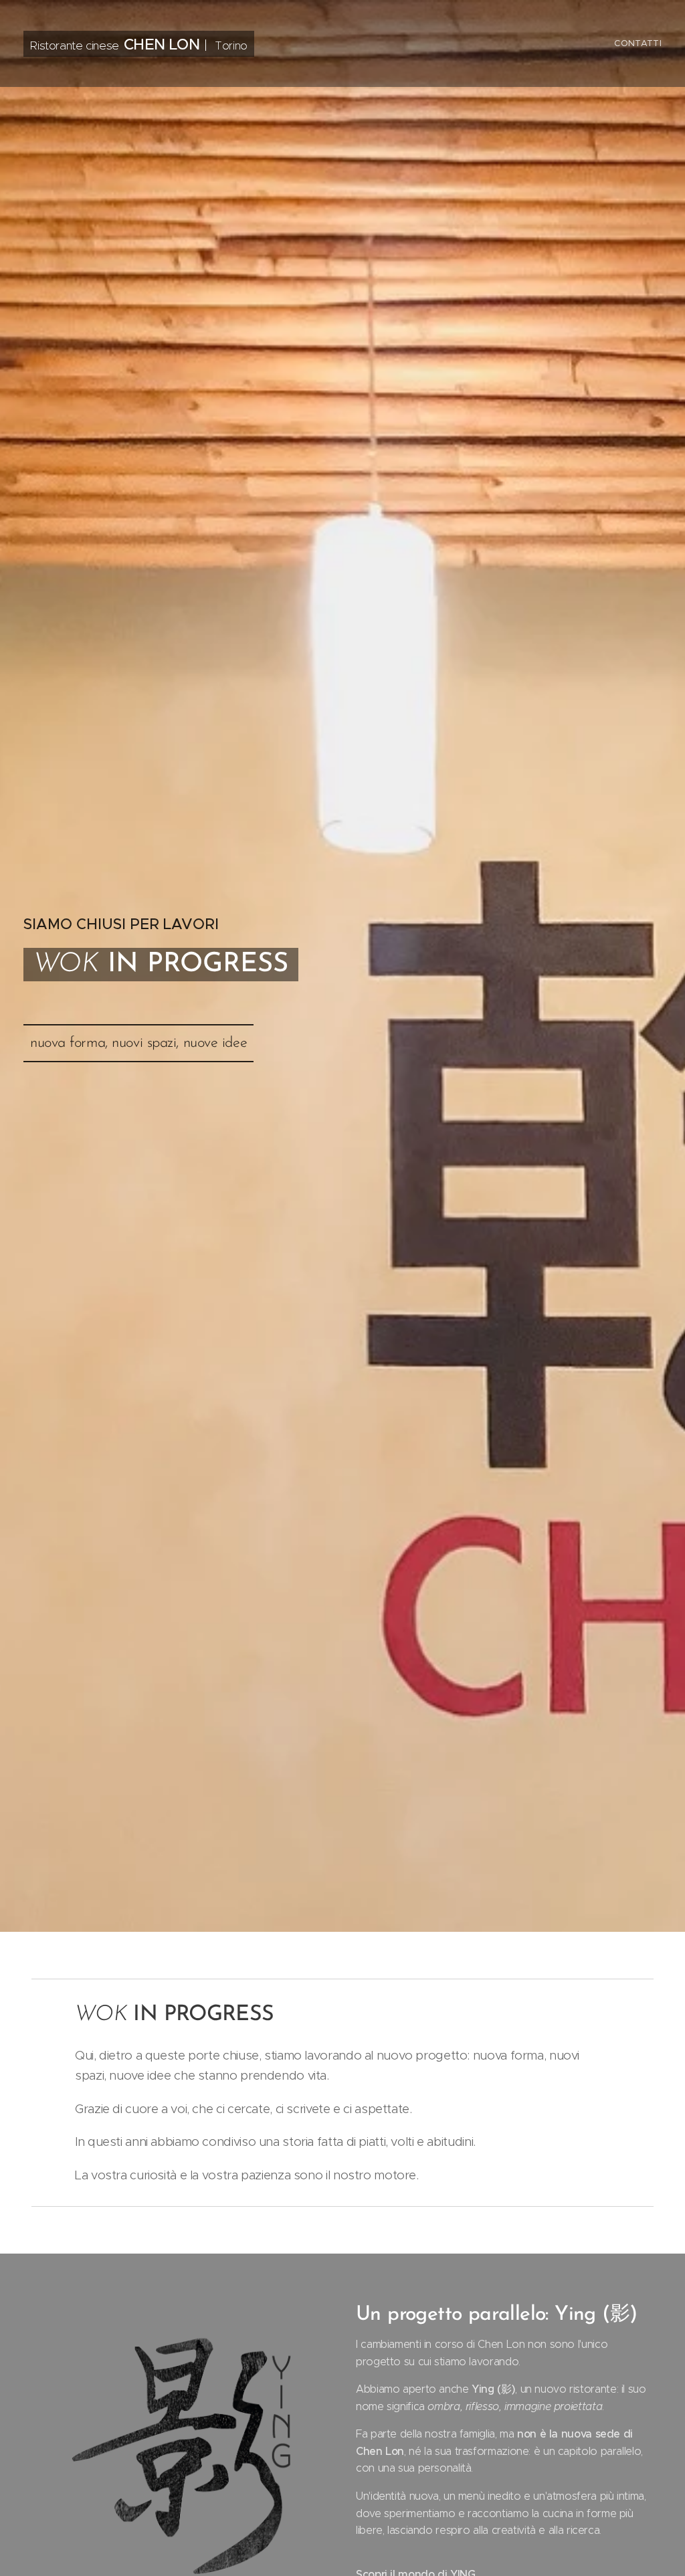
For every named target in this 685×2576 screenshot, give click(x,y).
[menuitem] (636, 43)
